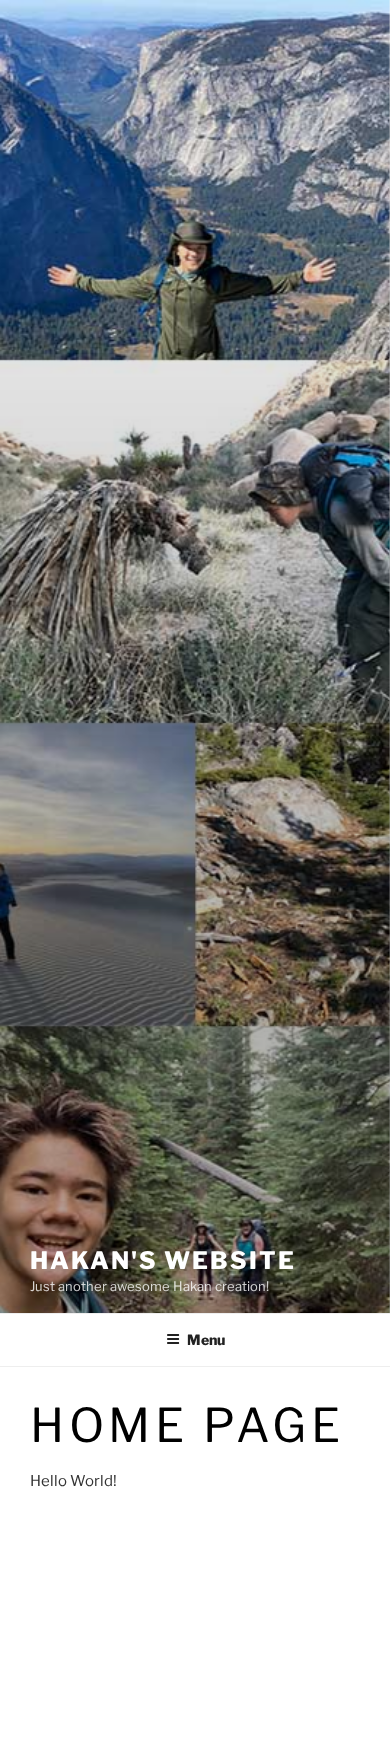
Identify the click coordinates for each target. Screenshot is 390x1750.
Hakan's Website (163, 1260)
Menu (206, 1339)
